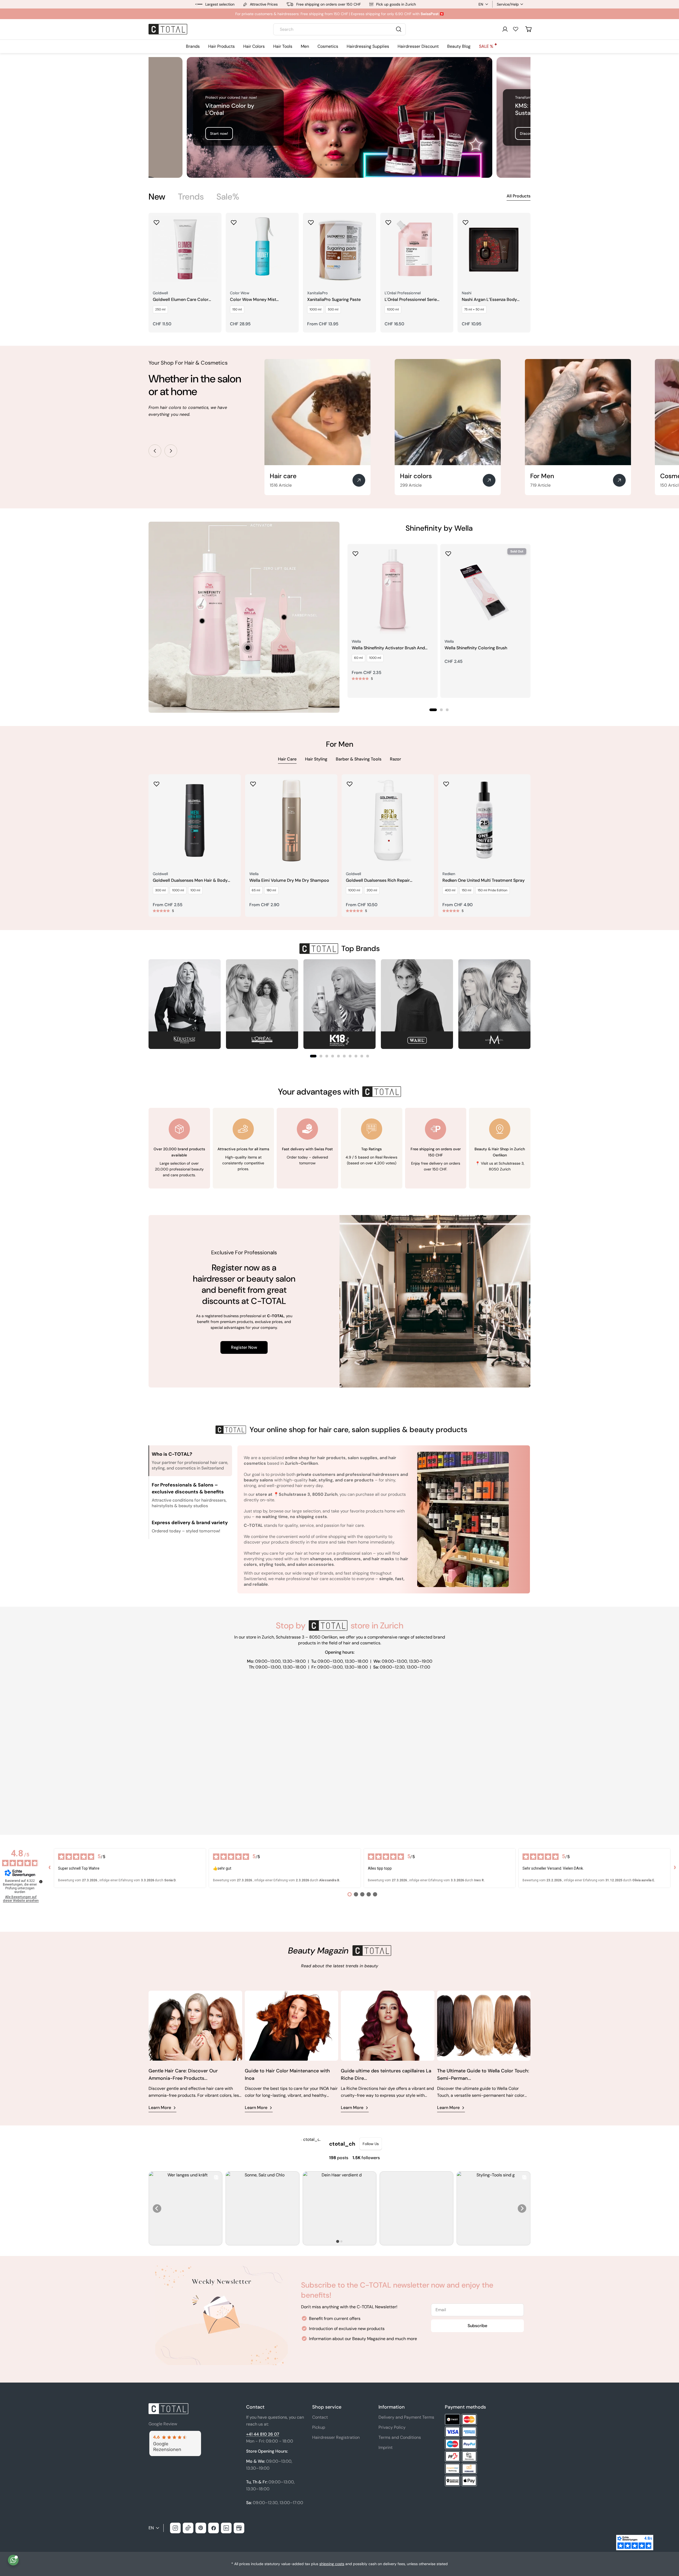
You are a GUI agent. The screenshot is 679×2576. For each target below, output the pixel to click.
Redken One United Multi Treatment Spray (484, 880)
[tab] (157, 197)
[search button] (399, 29)
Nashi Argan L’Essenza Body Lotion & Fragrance (489, 300)
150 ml (237, 309)
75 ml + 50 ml (474, 309)
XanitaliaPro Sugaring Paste (334, 300)
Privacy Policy (392, 2427)
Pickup (319, 2427)
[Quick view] (214, 224)
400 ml (450, 890)
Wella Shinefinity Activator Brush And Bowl (388, 648)
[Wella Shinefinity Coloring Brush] (485, 589)
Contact (320, 2417)
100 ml (195, 890)
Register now (244, 1347)
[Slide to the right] (171, 451)
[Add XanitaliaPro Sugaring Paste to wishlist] (311, 221)
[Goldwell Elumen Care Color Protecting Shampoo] (185, 249)
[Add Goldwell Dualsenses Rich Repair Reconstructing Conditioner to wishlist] (350, 782)
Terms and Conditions (400, 2437)
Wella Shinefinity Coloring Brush (476, 648)
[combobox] (339, 29)
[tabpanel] (339, 273)
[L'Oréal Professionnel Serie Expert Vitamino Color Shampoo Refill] (417, 249)
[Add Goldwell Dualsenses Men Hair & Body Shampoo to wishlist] (156, 782)
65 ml (256, 890)
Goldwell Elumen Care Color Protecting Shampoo (181, 300)
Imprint (386, 2447)
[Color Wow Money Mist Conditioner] (262, 249)
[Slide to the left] (155, 451)
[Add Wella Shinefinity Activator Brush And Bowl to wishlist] (355, 552)
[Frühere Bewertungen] (50, 1868)
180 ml (271, 890)
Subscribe (477, 2326)
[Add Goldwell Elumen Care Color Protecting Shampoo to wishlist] (156, 221)
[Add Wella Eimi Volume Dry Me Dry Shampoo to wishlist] (253, 782)
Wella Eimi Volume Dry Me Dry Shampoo (289, 880)
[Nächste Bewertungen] (675, 1868)
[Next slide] (522, 2208)
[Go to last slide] (157, 2208)
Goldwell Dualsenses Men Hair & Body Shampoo (190, 881)
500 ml (333, 309)
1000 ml (315, 309)
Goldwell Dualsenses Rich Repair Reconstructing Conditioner (378, 881)
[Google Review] (175, 2434)
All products (519, 196)
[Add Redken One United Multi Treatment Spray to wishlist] (446, 782)
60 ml (358, 658)
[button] (313, 1056)
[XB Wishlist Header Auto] (516, 29)
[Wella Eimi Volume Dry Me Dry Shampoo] (291, 820)
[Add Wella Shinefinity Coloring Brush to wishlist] (448, 552)
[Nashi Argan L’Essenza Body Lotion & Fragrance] (494, 249)
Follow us (371, 2144)
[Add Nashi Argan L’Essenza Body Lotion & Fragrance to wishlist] (465, 221)
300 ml (160, 890)
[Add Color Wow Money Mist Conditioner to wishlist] (234, 221)
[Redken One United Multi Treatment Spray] (484, 820)
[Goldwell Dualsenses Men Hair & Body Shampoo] (195, 820)
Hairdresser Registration (336, 2437)
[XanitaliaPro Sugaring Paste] (339, 249)
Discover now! (222, 133)
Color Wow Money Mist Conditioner (253, 300)
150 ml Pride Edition (493, 890)
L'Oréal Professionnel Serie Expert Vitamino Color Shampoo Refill (417, 300)
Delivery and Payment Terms (406, 2417)
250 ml (160, 309)
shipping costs (332, 2564)
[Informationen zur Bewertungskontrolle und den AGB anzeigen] (41, 1882)
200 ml (372, 890)
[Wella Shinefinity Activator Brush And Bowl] (393, 589)
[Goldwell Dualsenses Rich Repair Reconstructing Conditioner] (388, 820)
